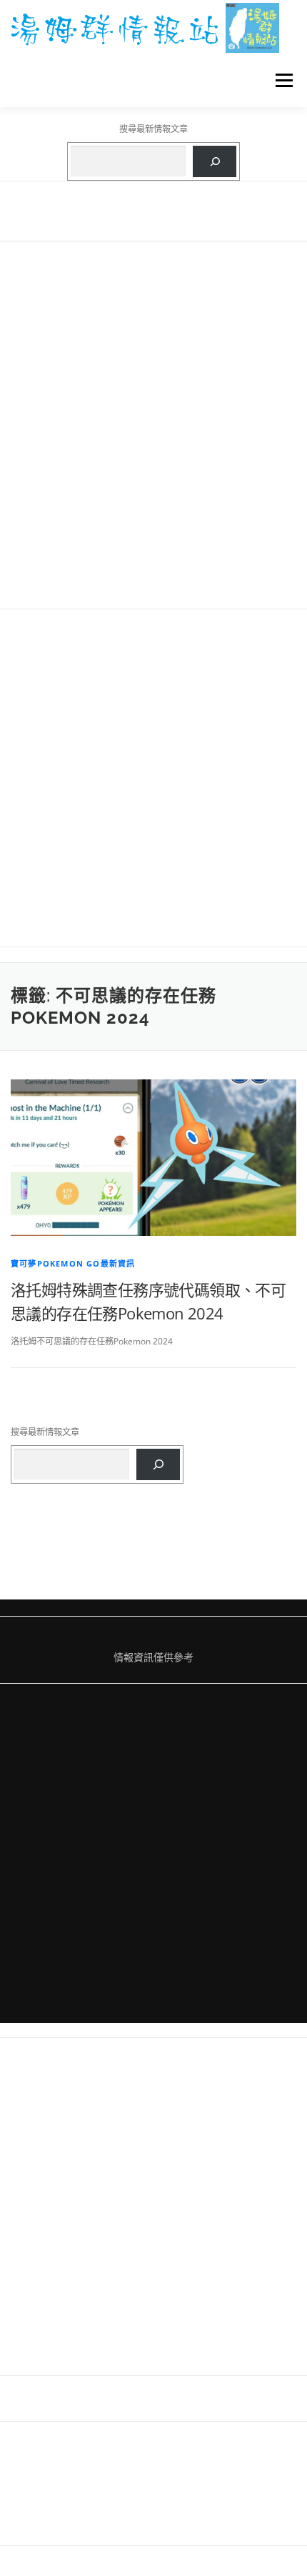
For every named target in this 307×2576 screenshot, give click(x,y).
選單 (280, 80)
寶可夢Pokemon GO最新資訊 (73, 1263)
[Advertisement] (153, 425)
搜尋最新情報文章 (153, 129)
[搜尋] (215, 161)
